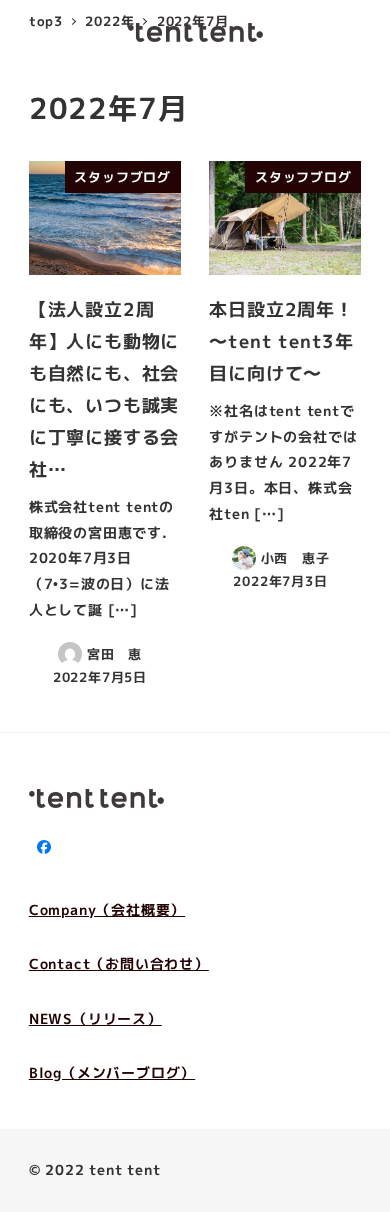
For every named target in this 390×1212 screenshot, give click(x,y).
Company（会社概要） (107, 910)
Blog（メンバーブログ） (112, 1073)
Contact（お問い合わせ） (119, 964)
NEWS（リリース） (95, 1019)
